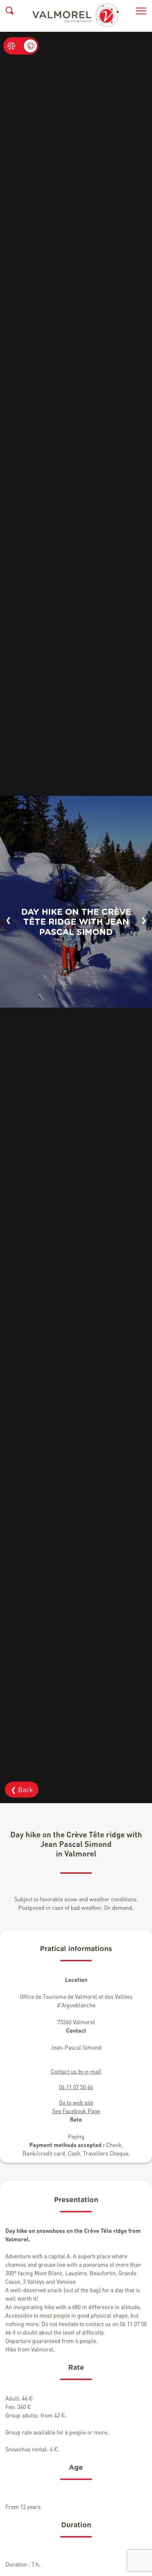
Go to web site (76, 2102)
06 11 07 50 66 (76, 2087)
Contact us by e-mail (76, 2071)
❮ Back (22, 1790)
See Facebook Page (76, 2111)
